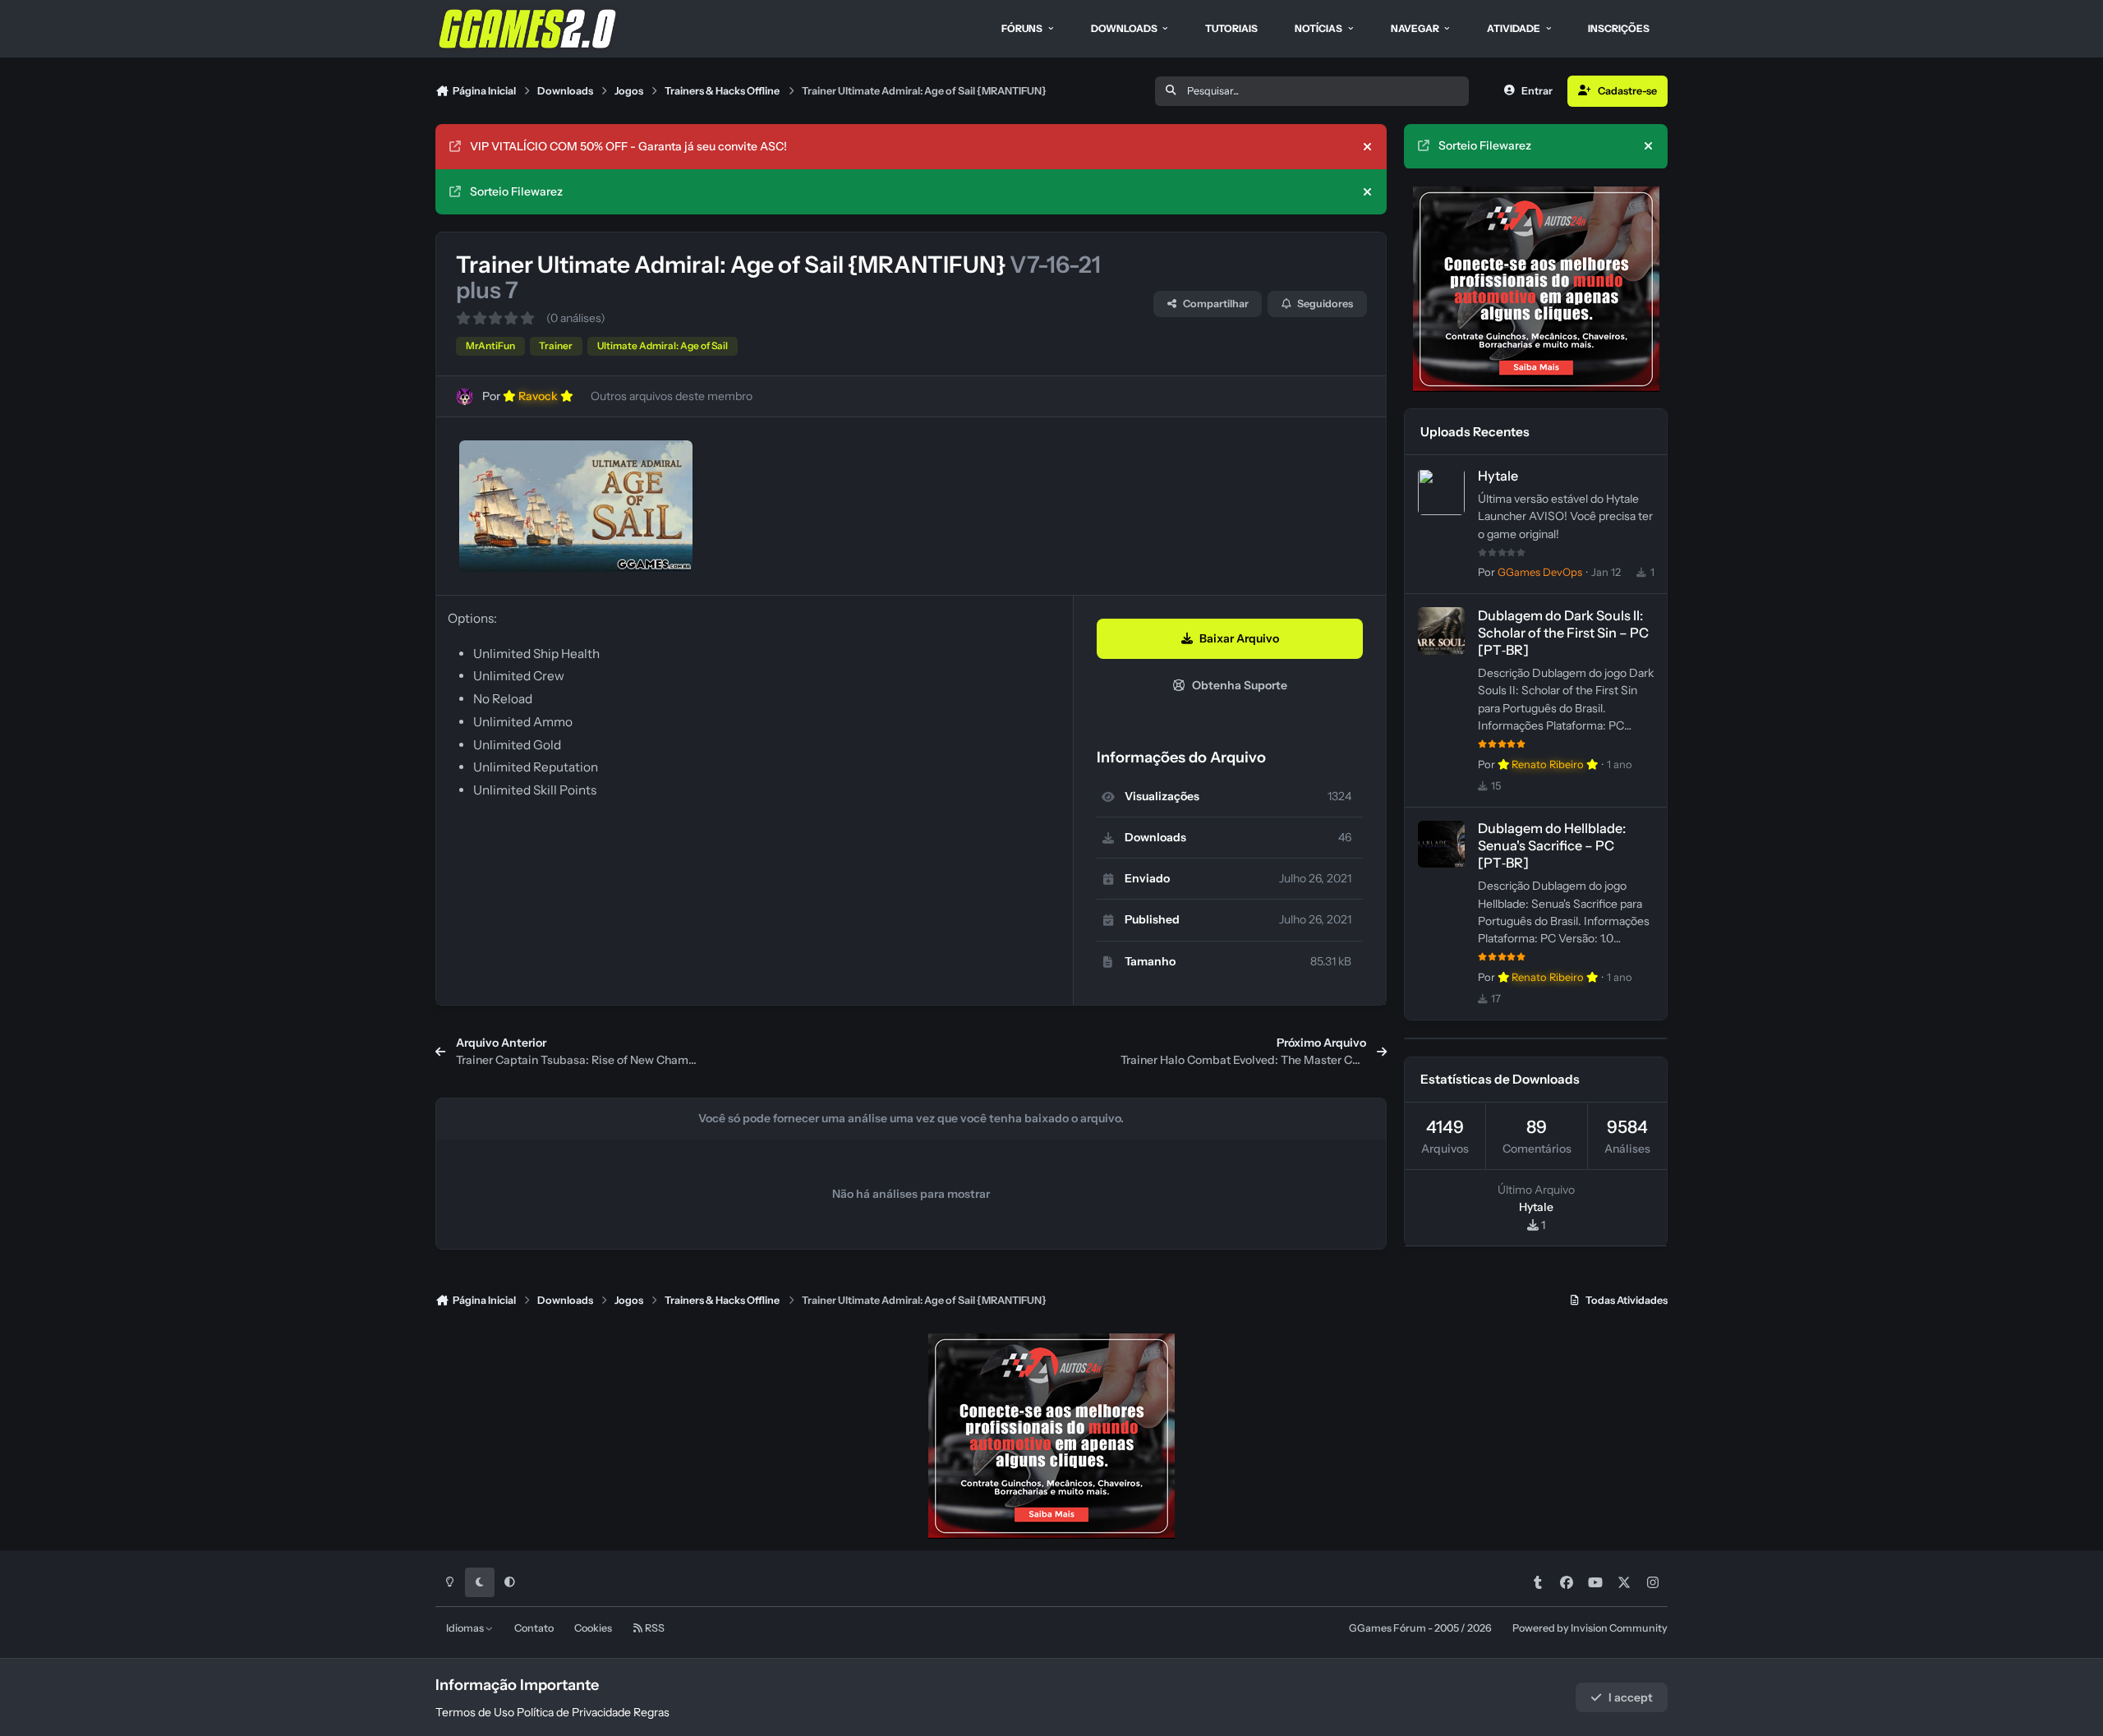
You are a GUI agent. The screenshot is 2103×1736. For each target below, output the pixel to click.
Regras (651, 1712)
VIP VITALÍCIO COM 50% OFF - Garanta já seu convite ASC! (628, 146)
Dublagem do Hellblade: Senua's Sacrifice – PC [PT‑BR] (1552, 846)
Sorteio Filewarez (516, 191)
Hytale (1498, 477)
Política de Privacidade (574, 1712)
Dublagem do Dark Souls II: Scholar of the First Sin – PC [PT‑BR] (1563, 633)
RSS (654, 1628)
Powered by (1590, 1628)
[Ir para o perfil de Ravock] (465, 396)
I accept (1631, 1697)
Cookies (593, 1628)
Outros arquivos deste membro (672, 396)
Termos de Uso (475, 1712)
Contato (534, 1628)
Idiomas (466, 1628)
